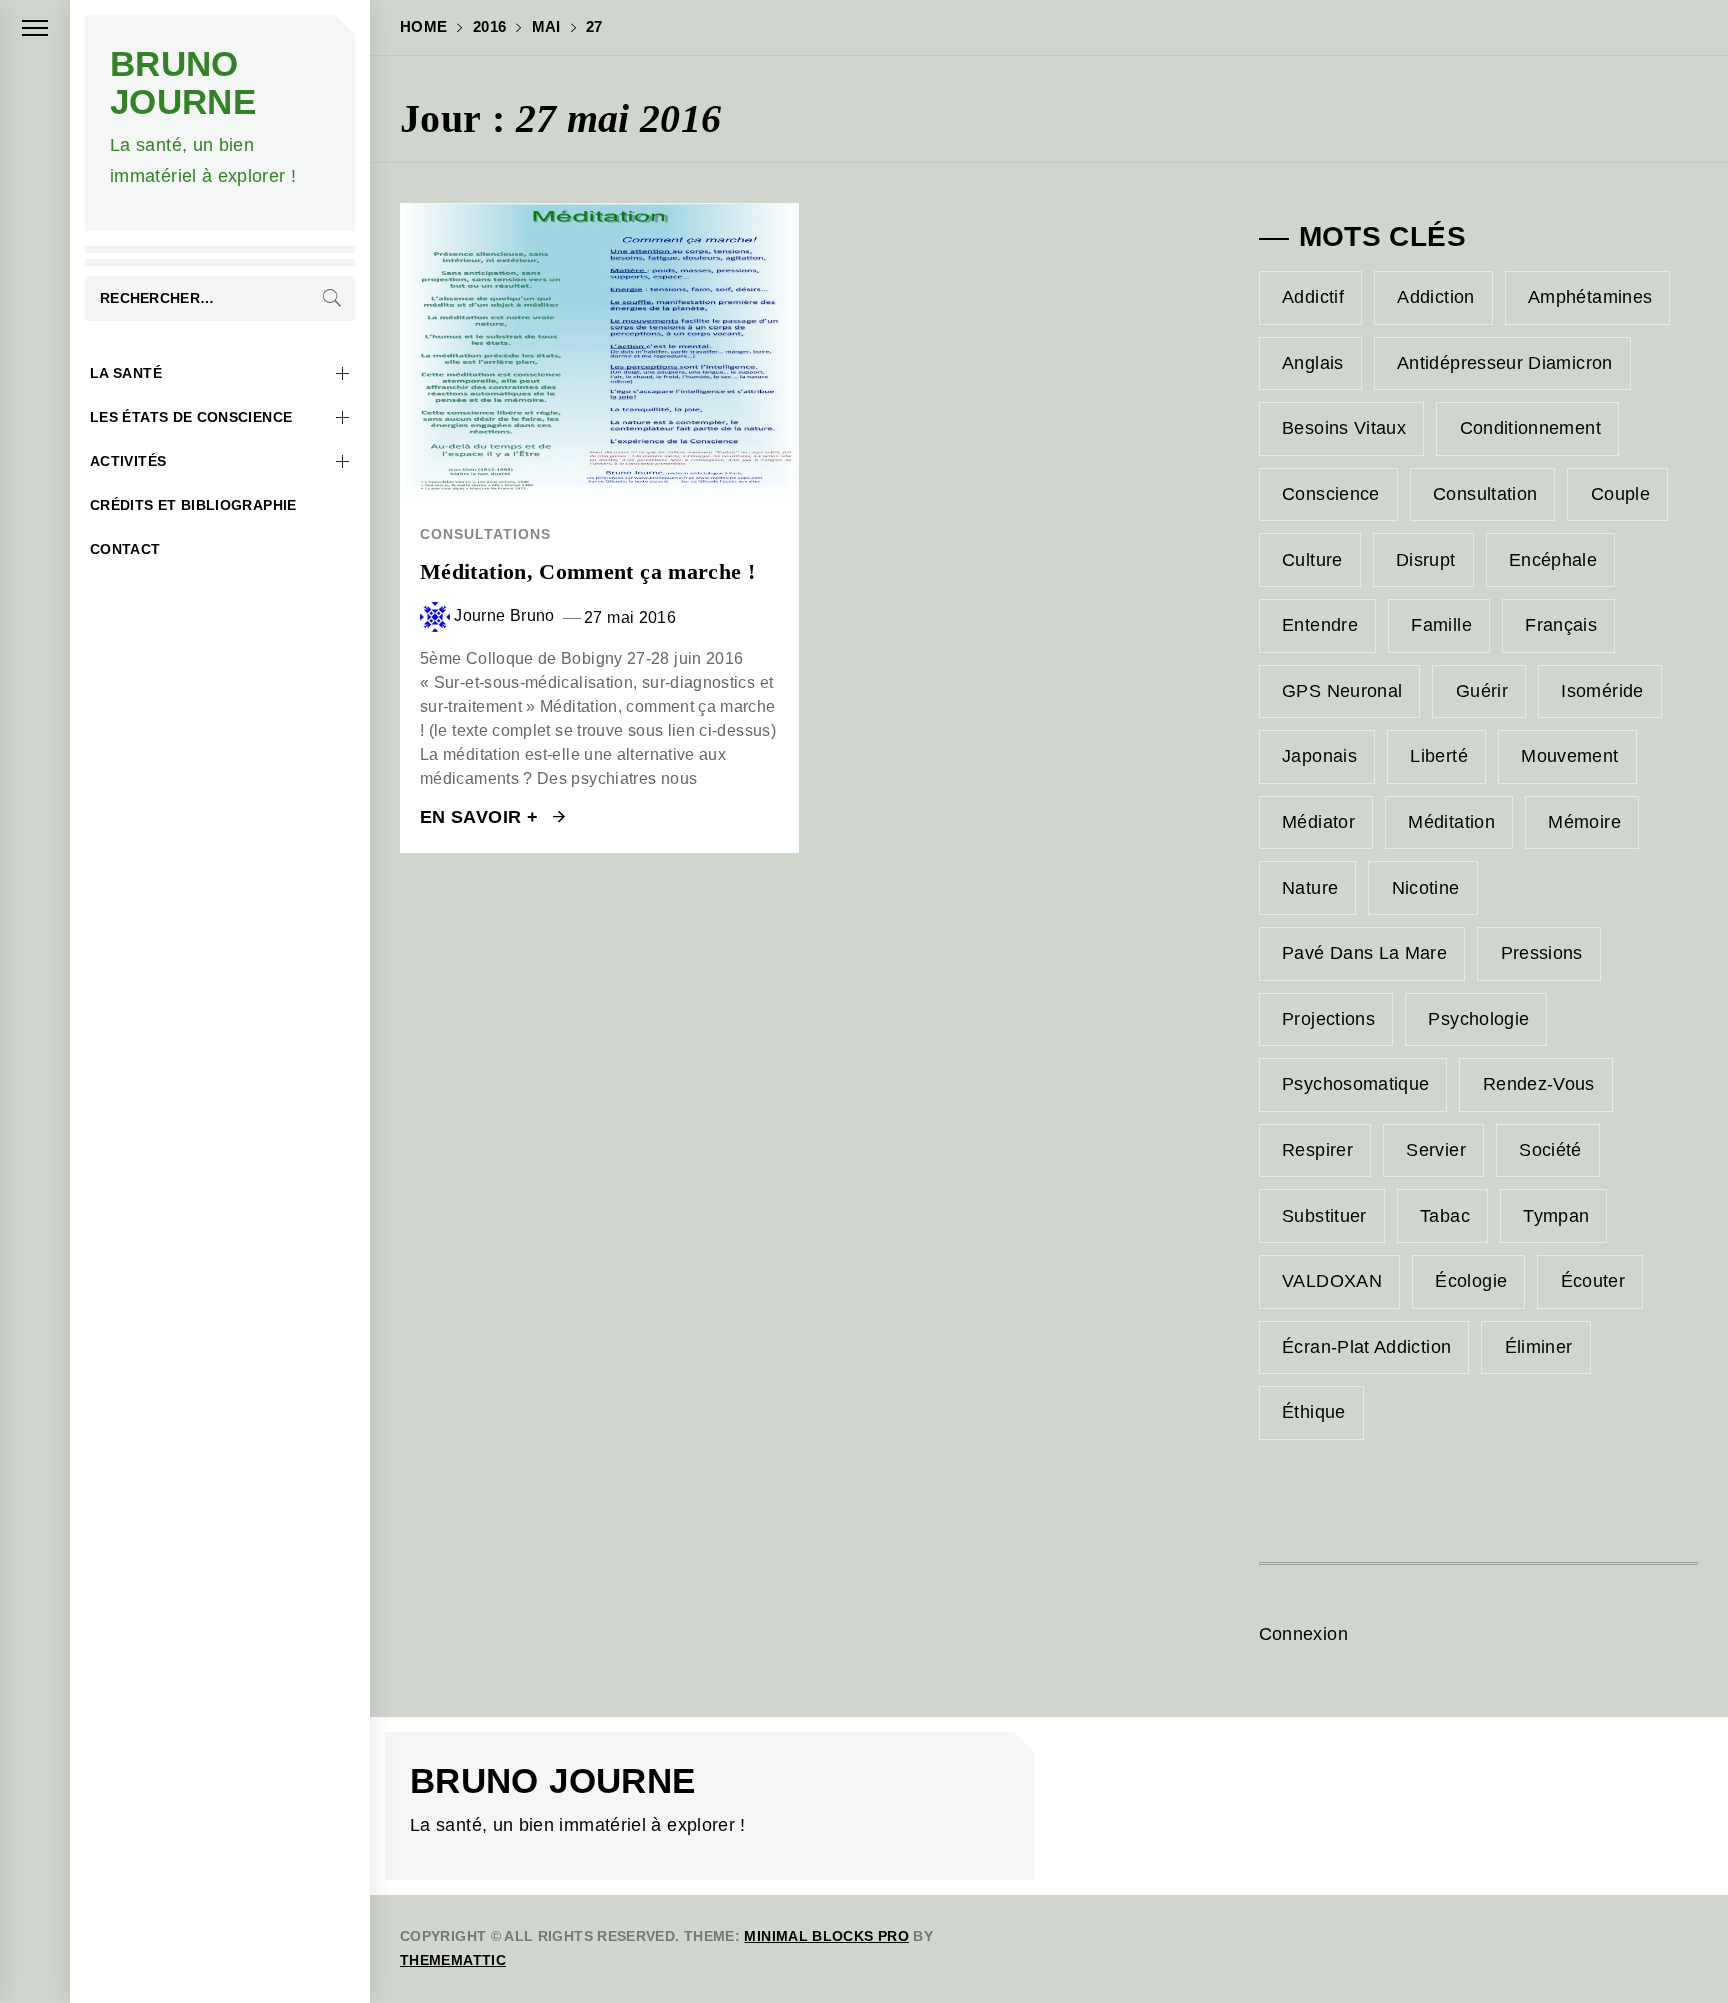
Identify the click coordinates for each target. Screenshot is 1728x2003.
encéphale (1553, 560)
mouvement (1569, 756)
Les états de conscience (191, 417)
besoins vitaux (1344, 428)
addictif (1313, 297)
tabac (1445, 1216)
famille (1441, 625)
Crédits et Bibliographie (193, 505)
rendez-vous (1539, 1084)
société (1550, 1150)
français (1561, 625)
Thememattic (453, 1960)
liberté (1439, 756)
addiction (1435, 297)
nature (1310, 888)
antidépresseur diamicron (1505, 363)
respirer (1317, 1150)
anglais (1313, 363)
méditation (1451, 822)
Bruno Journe (183, 82)
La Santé (126, 373)
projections (1328, 1019)
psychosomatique (1355, 1084)
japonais (1319, 756)
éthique (1314, 1412)
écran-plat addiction (1366, 1347)
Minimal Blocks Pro (826, 1936)
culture (1312, 560)
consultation (1485, 494)
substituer (1324, 1216)
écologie (1471, 1281)
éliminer (1539, 1347)
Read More (599, 353)
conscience (1331, 494)
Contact (125, 549)
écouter (1593, 1281)
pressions (1542, 953)
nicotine (1426, 888)
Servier (1436, 1150)
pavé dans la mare (1364, 953)
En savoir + (481, 817)
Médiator (1318, 822)
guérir (1482, 691)
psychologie (1478, 1019)
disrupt (1426, 560)
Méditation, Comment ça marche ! (587, 571)
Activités (128, 461)
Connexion (1303, 1634)
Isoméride (1602, 691)
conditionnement (1530, 428)
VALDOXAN (1332, 1281)
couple (1620, 494)
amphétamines (1590, 297)
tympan (1556, 1216)
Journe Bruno (504, 615)
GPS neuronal (1342, 691)
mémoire (1584, 822)
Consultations (485, 534)
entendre (1320, 625)
